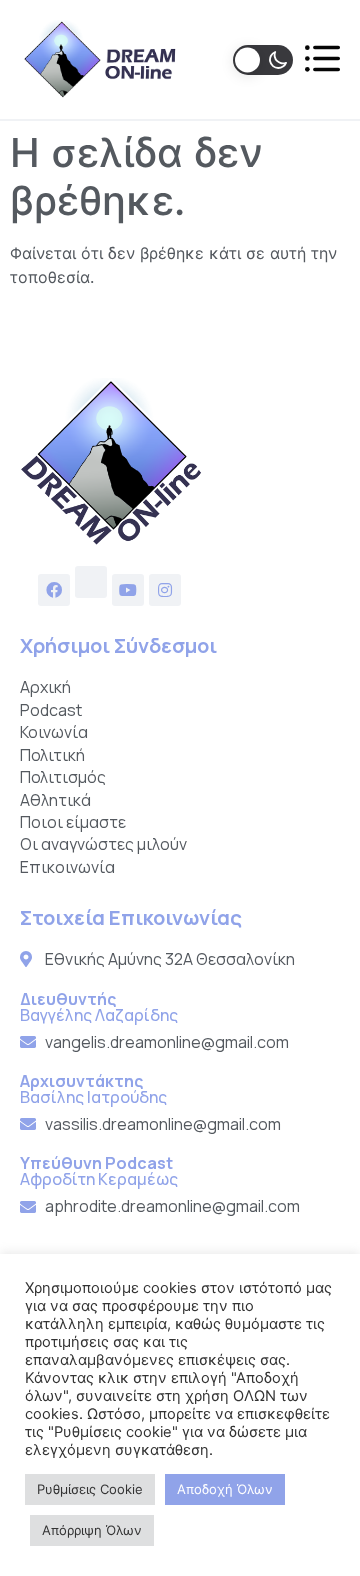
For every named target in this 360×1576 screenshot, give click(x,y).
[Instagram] (165, 590)
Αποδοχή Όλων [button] (225, 1489)
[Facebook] (54, 590)
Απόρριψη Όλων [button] (92, 1530)
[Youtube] (128, 590)
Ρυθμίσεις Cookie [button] (90, 1489)
